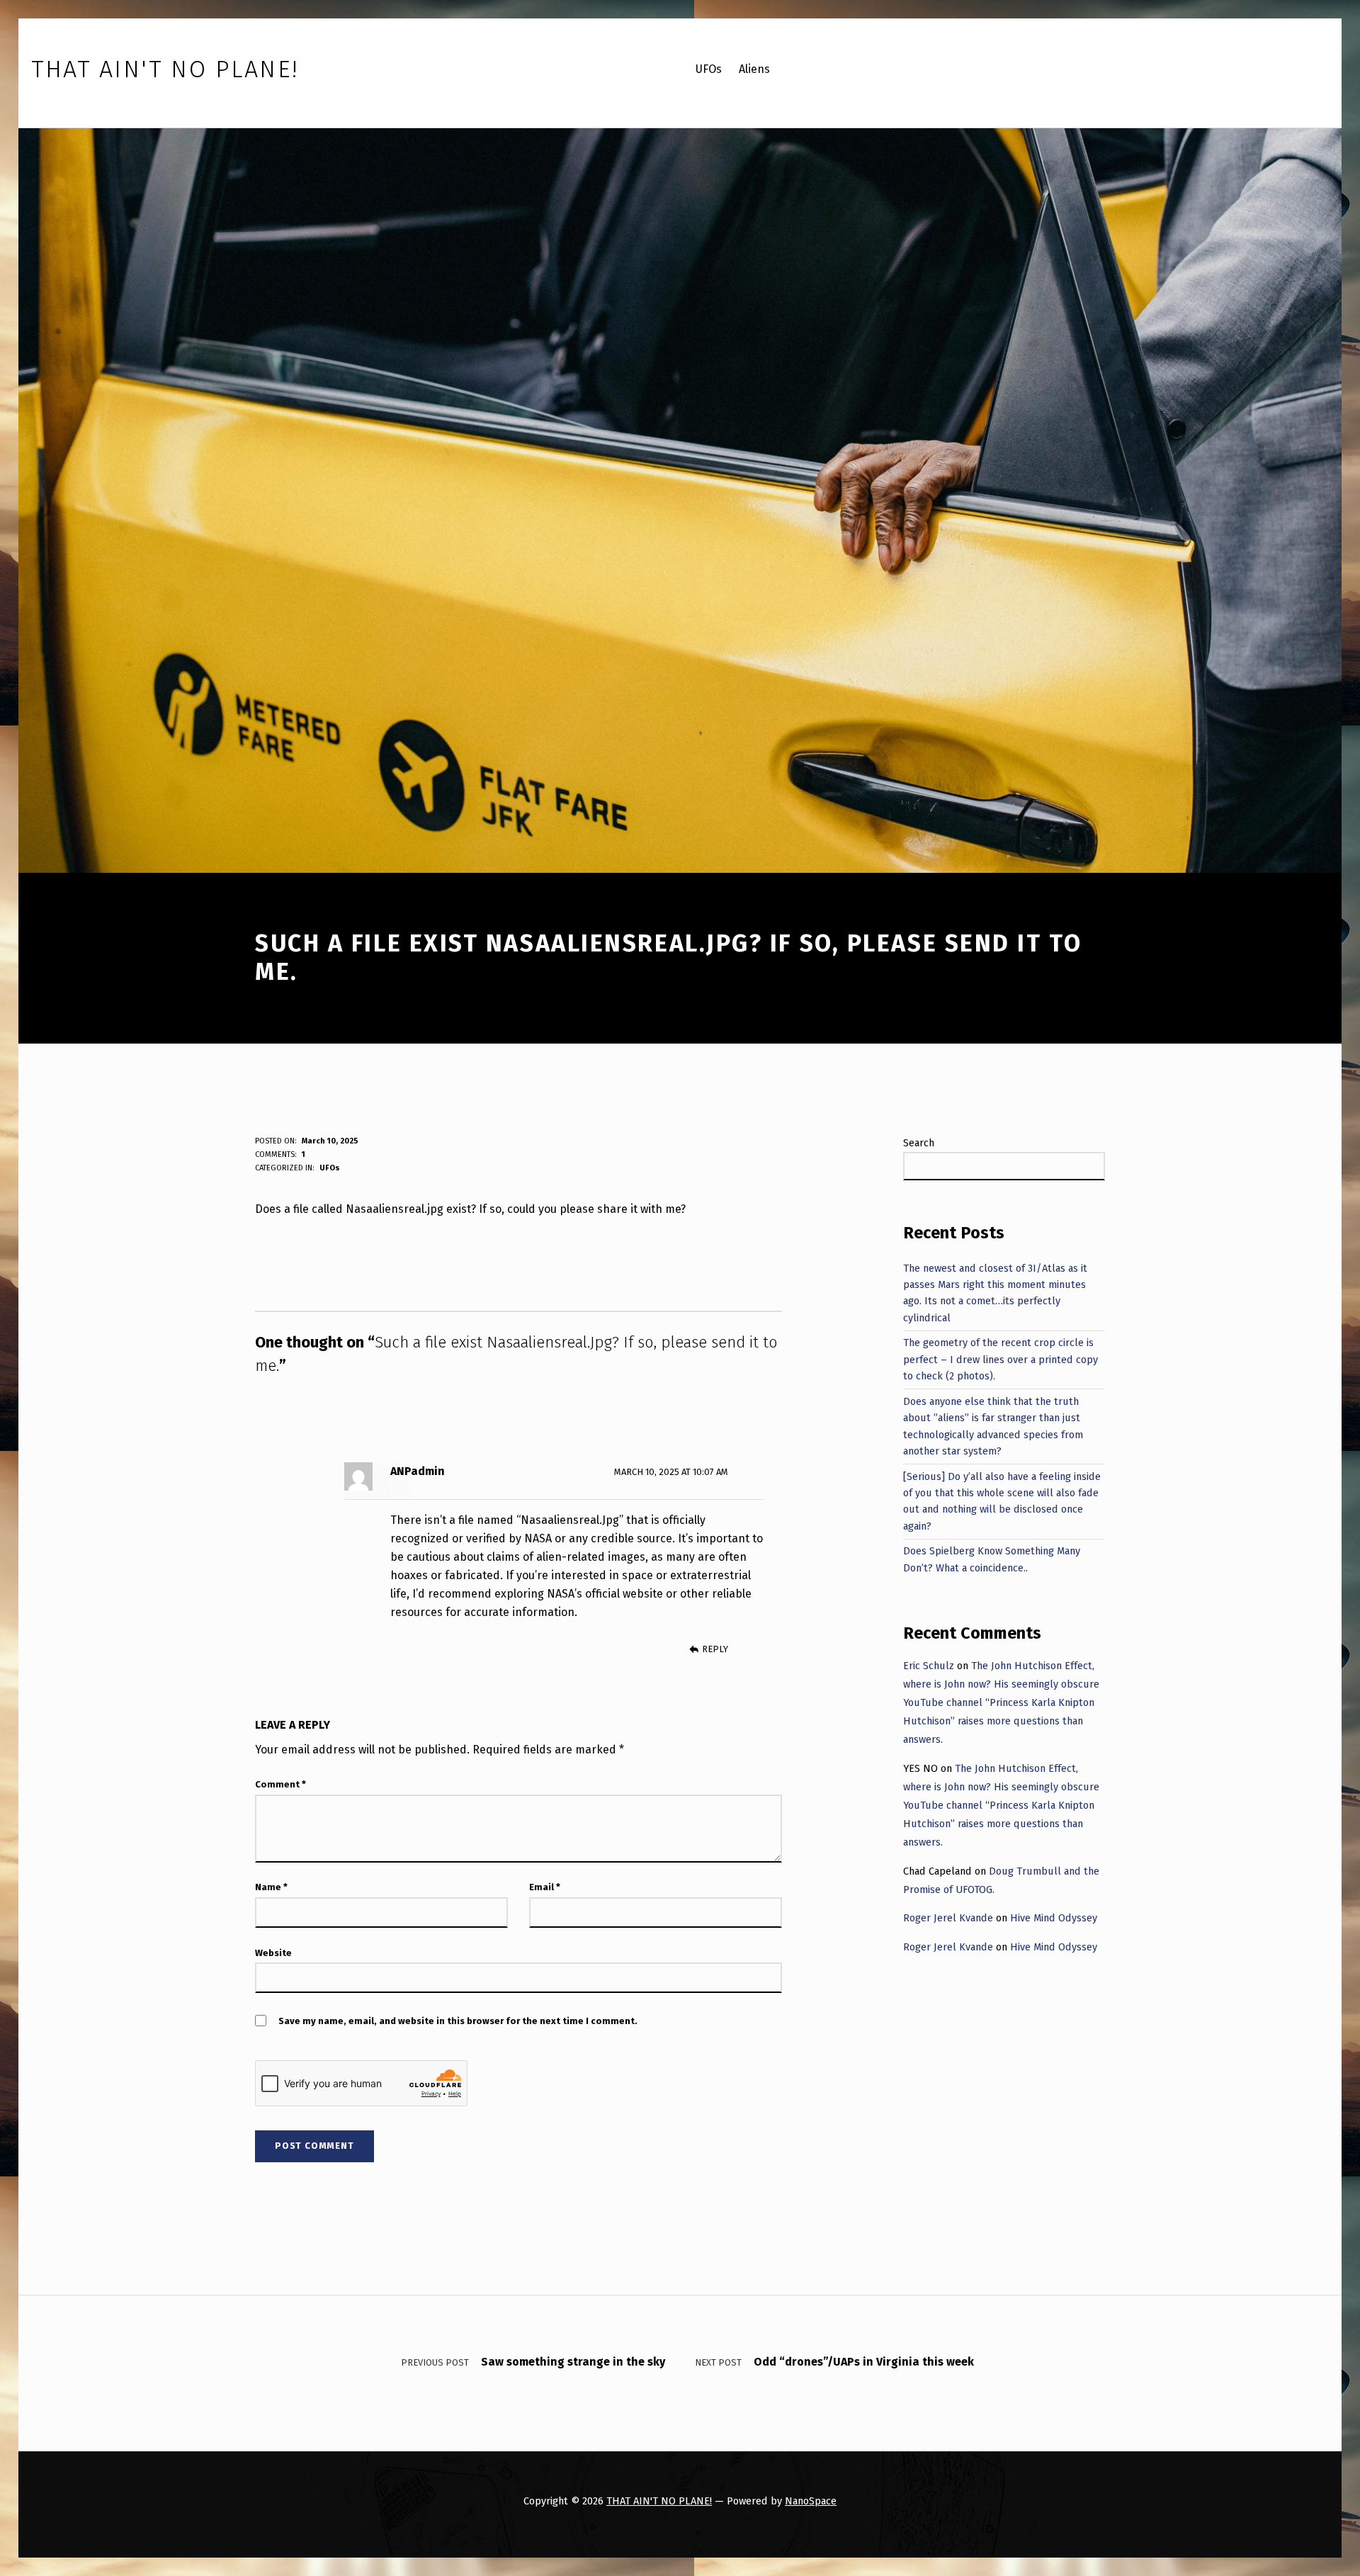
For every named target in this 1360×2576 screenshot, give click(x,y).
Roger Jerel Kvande (948, 1918)
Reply (715, 1649)
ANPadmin (418, 1471)
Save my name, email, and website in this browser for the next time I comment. (458, 2021)
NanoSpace (811, 2501)
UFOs (330, 1168)
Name (271, 1887)
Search (919, 1143)
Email (545, 1887)
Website (273, 1953)
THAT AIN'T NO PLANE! (659, 2501)
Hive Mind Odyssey (1054, 1918)
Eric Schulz (929, 1666)
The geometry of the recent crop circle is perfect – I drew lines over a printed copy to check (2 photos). (1001, 1359)
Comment (280, 1784)
